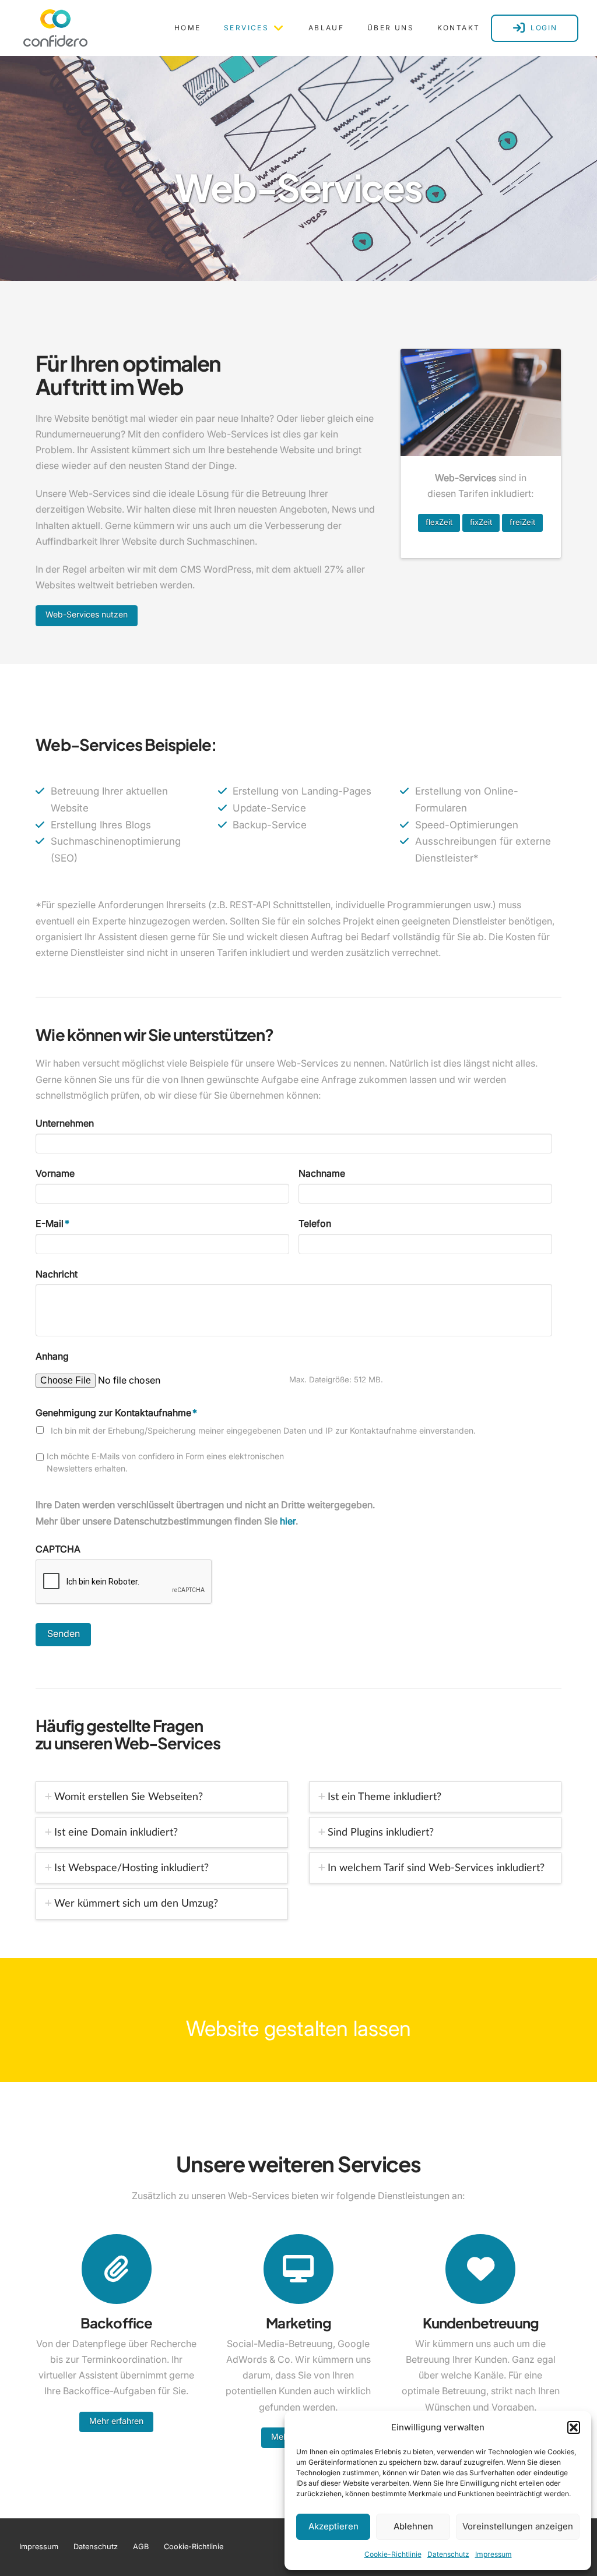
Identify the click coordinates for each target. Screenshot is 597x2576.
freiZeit (522, 522)
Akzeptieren (333, 2526)
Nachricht (57, 1274)
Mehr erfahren (116, 2421)
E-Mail (52, 1223)
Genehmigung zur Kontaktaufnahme (116, 1413)
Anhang (52, 1356)
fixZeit (481, 522)
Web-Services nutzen (87, 614)
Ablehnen (413, 2526)
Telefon (315, 1223)
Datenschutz (448, 2554)
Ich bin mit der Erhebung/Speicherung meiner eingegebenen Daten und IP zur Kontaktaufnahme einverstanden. (263, 1430)
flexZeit (439, 522)
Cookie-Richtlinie (393, 2554)
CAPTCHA (58, 1549)
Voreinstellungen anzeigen (518, 2526)
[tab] (162, 1797)
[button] (574, 2427)
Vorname (55, 1173)
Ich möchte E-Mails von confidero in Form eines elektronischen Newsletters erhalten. (165, 1462)
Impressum (494, 2554)
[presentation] (124, 1582)
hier (288, 1521)
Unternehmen (65, 1123)
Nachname (322, 1173)
